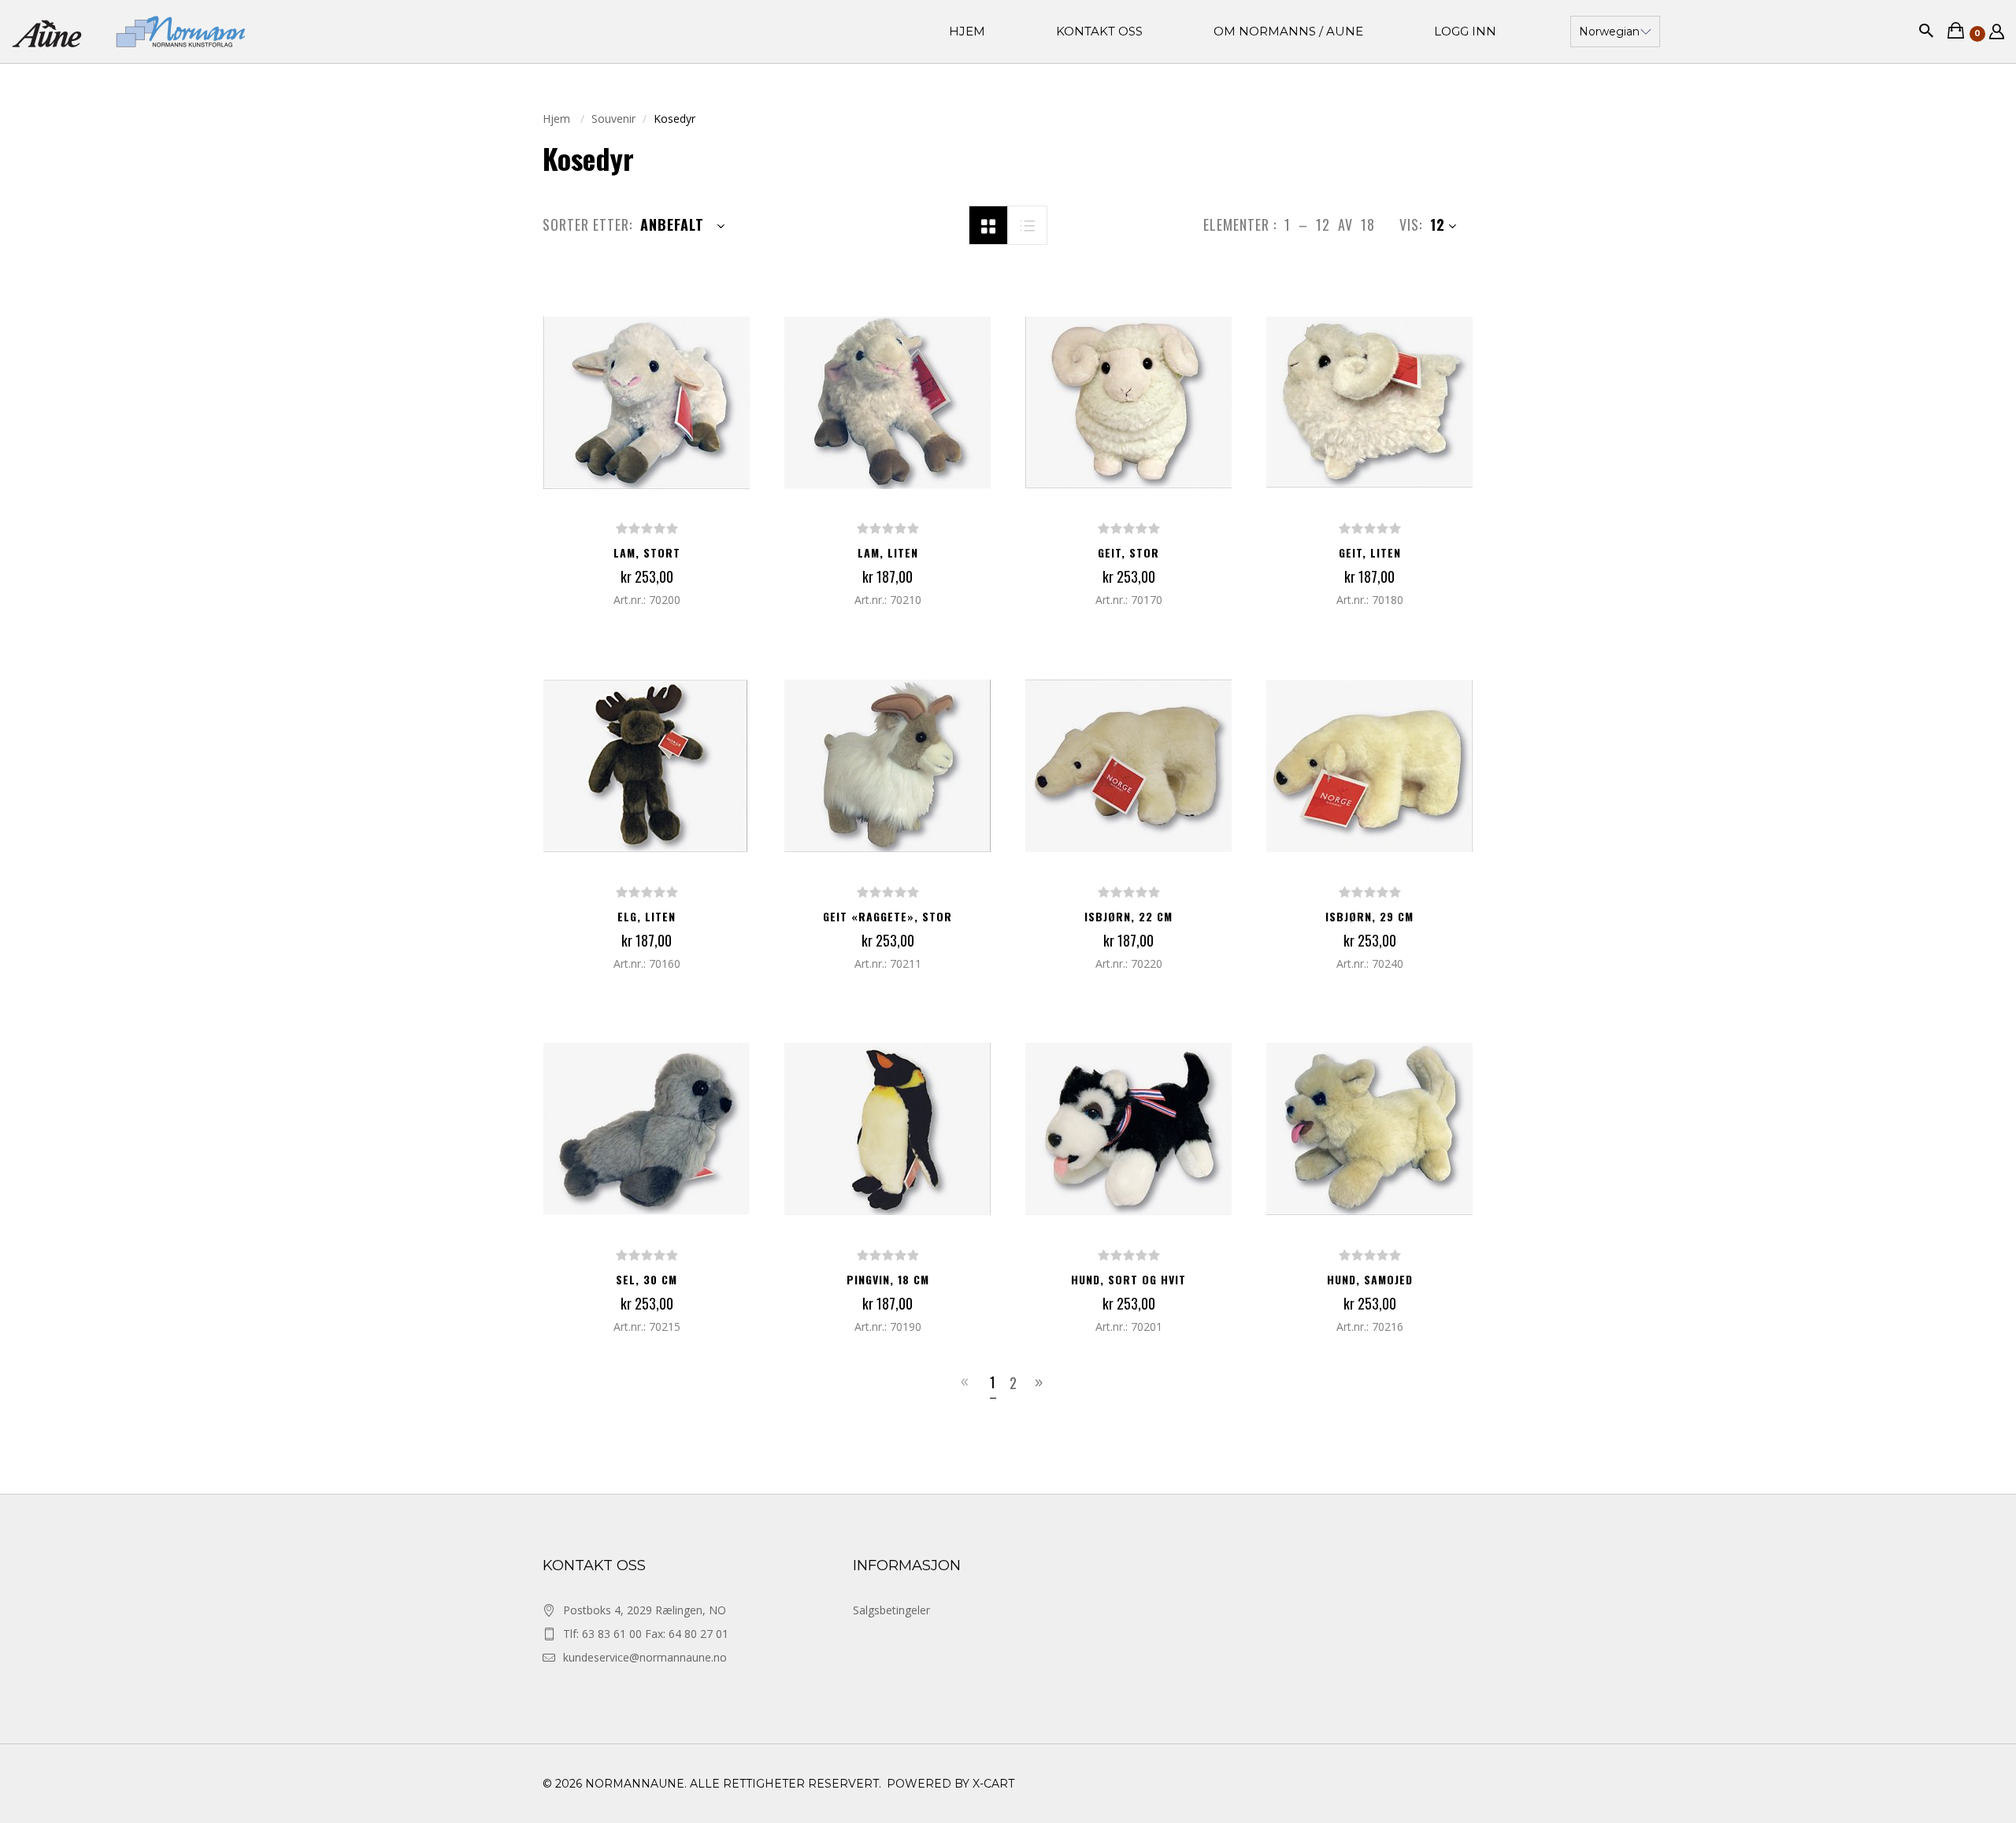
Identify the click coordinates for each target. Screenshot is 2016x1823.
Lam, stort (647, 552)
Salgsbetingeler (891, 1610)
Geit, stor (1128, 552)
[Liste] (1028, 224)
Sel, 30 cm (647, 1279)
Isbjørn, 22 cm (1128, 916)
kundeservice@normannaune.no (645, 1657)
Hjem (558, 119)
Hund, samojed (1370, 1279)
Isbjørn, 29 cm (1369, 916)
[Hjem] (129, 31)
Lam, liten (888, 552)
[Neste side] (1041, 1383)
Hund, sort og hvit (1128, 1279)
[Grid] (988, 224)
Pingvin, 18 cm (888, 1279)
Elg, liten (647, 916)
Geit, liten (1370, 552)
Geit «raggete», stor (888, 916)
